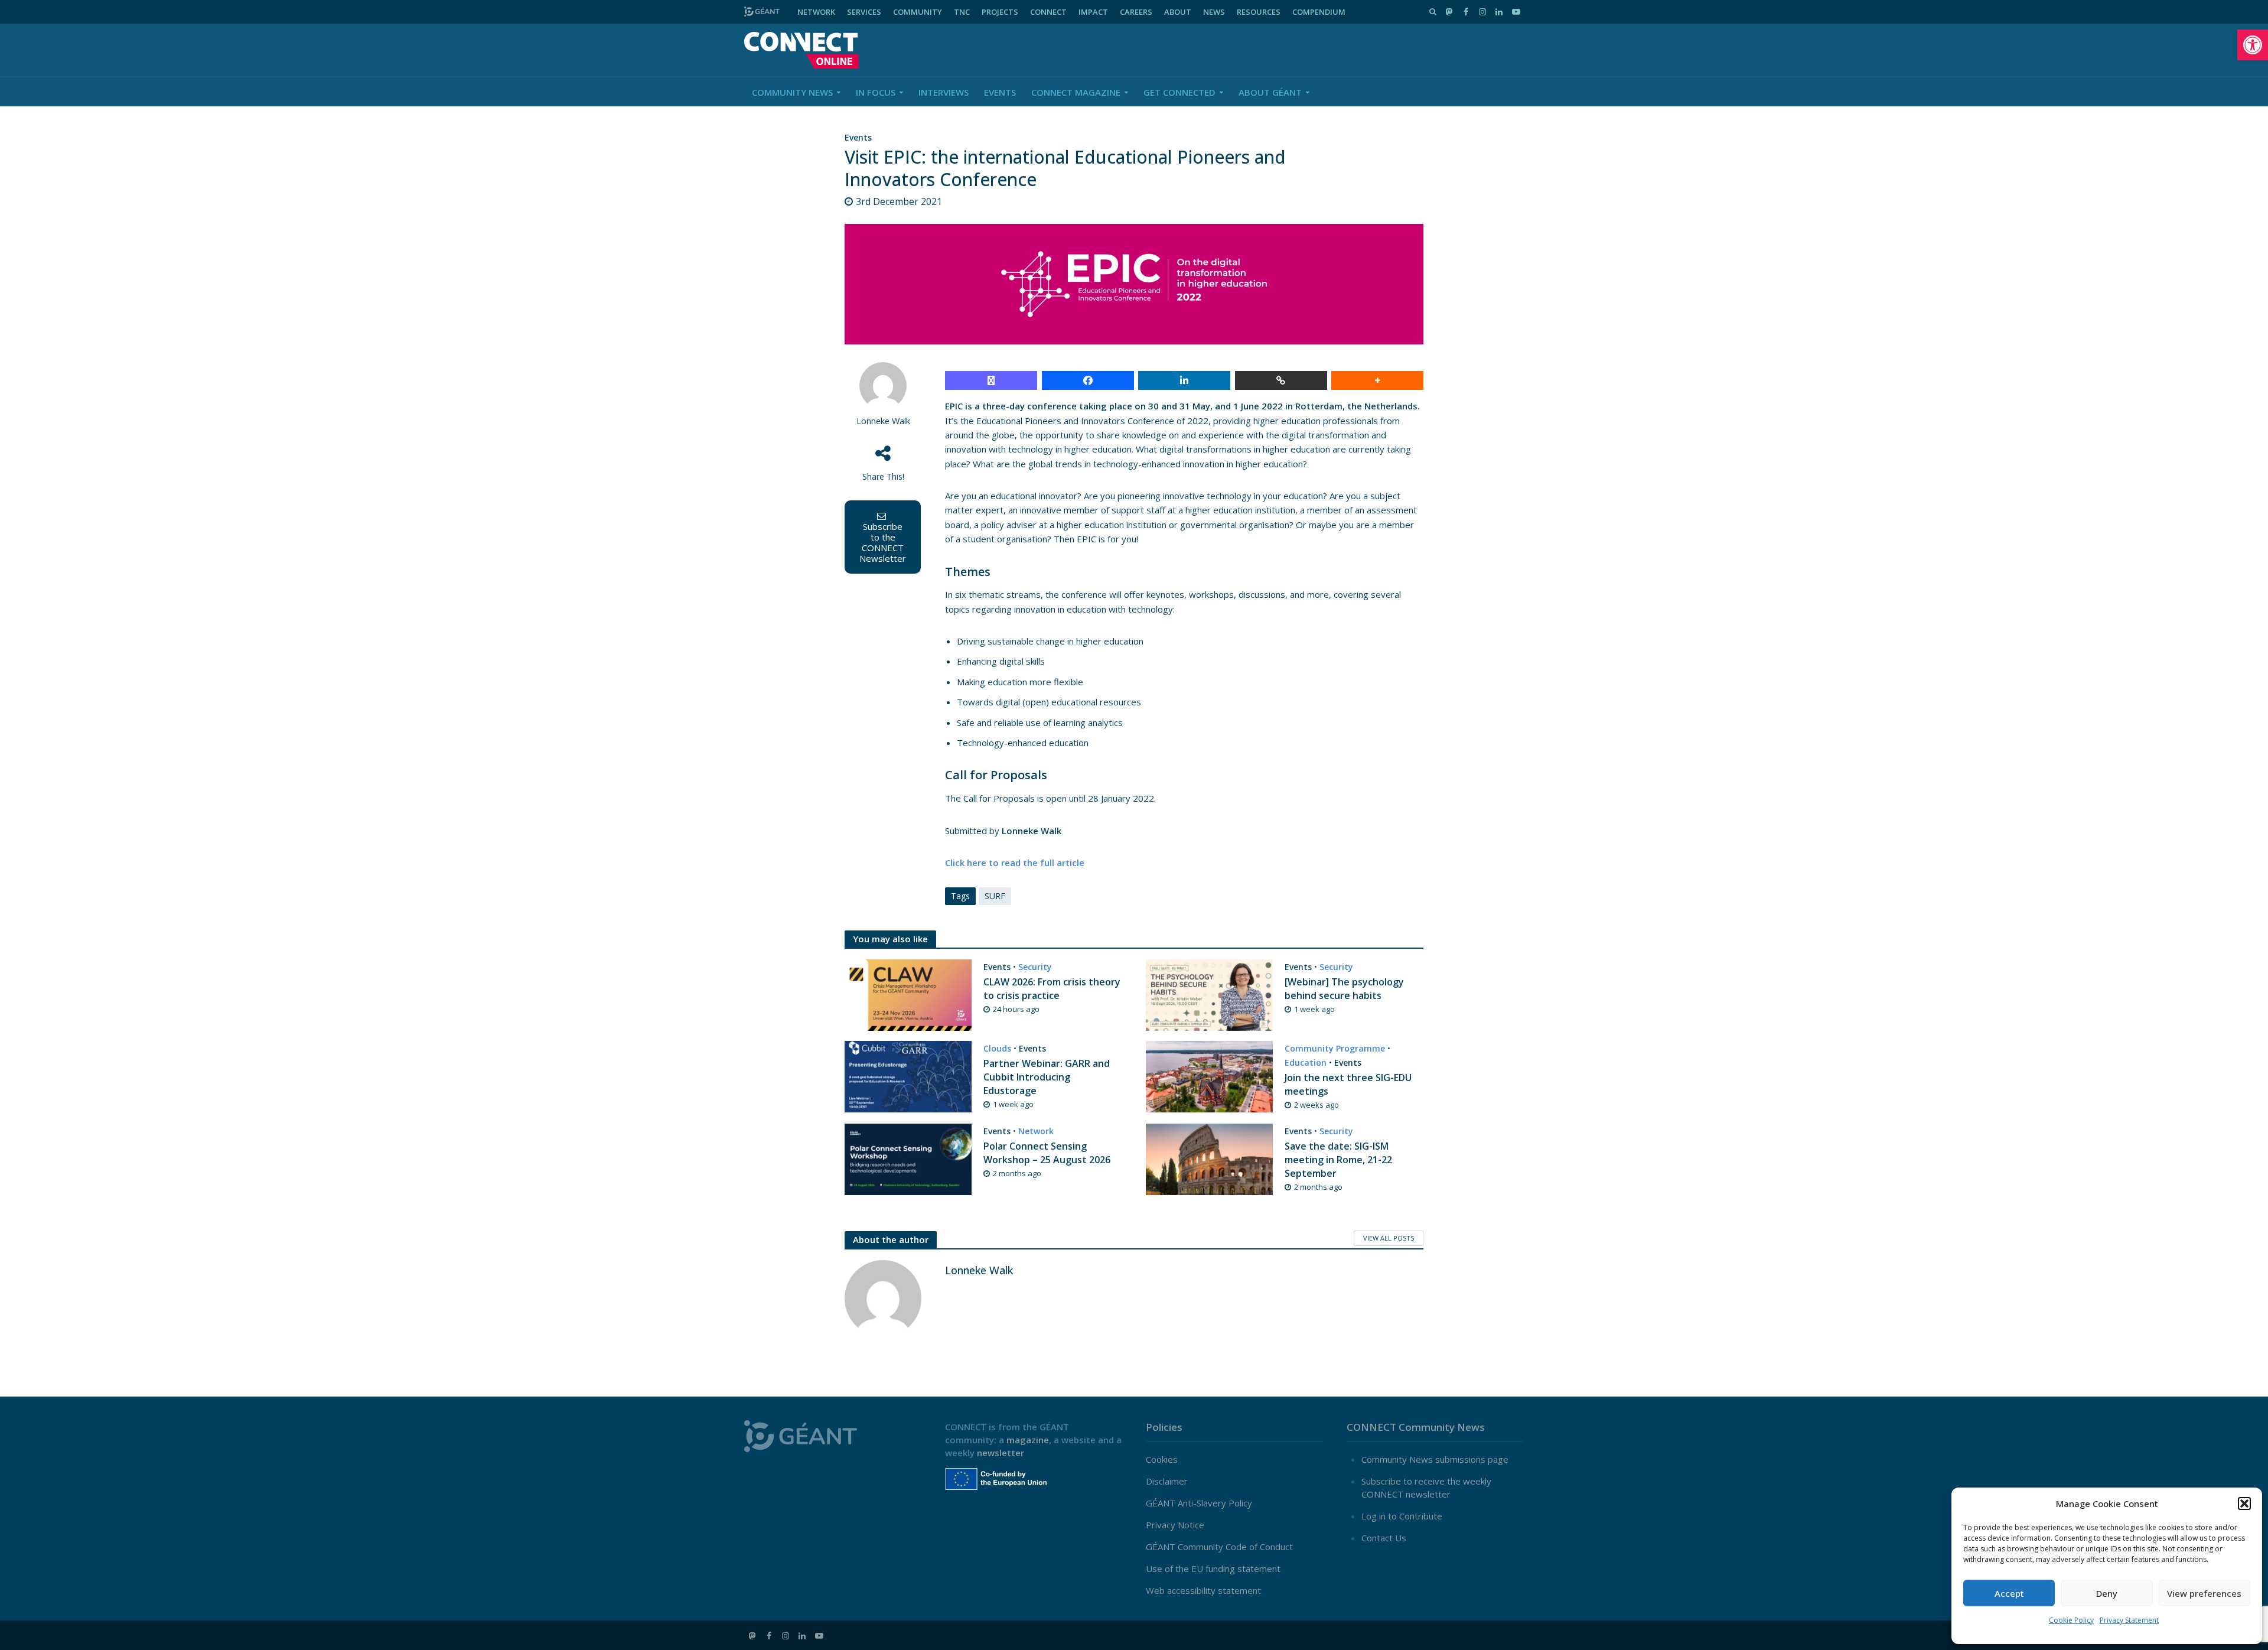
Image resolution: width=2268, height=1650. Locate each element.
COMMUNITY (918, 12)
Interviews (944, 92)
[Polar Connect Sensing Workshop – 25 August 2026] (908, 1158)
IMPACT (1093, 12)
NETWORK (816, 12)
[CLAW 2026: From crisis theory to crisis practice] (908, 994)
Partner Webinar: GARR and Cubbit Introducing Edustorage (1047, 1077)
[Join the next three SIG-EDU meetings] (1209, 1075)
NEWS (1214, 12)
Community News (792, 92)
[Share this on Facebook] (1088, 380)
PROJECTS (1000, 12)
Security (1035, 967)
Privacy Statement (2129, 1620)
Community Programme (1335, 1048)
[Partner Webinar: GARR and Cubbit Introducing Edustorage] (908, 1075)
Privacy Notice (1175, 1525)
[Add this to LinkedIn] (1184, 380)
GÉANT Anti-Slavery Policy (1199, 1503)
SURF (995, 896)
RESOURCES (1259, 12)
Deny (2107, 1593)
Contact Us (1384, 1538)
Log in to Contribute (1402, 1516)
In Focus (876, 92)
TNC (962, 12)
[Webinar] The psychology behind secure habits (1344, 989)
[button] (2253, 45)
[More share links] (1377, 380)
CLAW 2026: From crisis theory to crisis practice (1052, 989)
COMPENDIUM (1319, 12)
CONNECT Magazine (1076, 92)
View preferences (2204, 1593)
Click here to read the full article (1015, 863)
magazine (1028, 1440)
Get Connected (1179, 92)
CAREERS (1136, 12)
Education (1306, 1062)
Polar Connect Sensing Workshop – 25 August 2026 (1047, 1153)
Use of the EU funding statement (1213, 1568)
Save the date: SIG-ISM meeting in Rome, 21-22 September (1338, 1160)
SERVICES (864, 12)
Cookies (1162, 1459)
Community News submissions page (1435, 1459)
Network (1036, 1131)
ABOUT (1178, 12)
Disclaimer (1167, 1481)
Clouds (997, 1048)
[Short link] (1281, 380)
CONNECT (1048, 12)
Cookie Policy (2071, 1620)
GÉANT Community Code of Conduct (1219, 1547)
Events (1000, 92)
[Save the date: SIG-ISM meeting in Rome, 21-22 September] (1209, 1158)
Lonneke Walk (883, 421)
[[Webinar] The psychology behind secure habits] (1209, 994)
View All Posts (1389, 1238)
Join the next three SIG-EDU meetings (1348, 1084)
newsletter (1001, 1453)
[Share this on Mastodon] (991, 380)
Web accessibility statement (1203, 1590)
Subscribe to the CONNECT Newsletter (883, 542)
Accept (2009, 1593)
